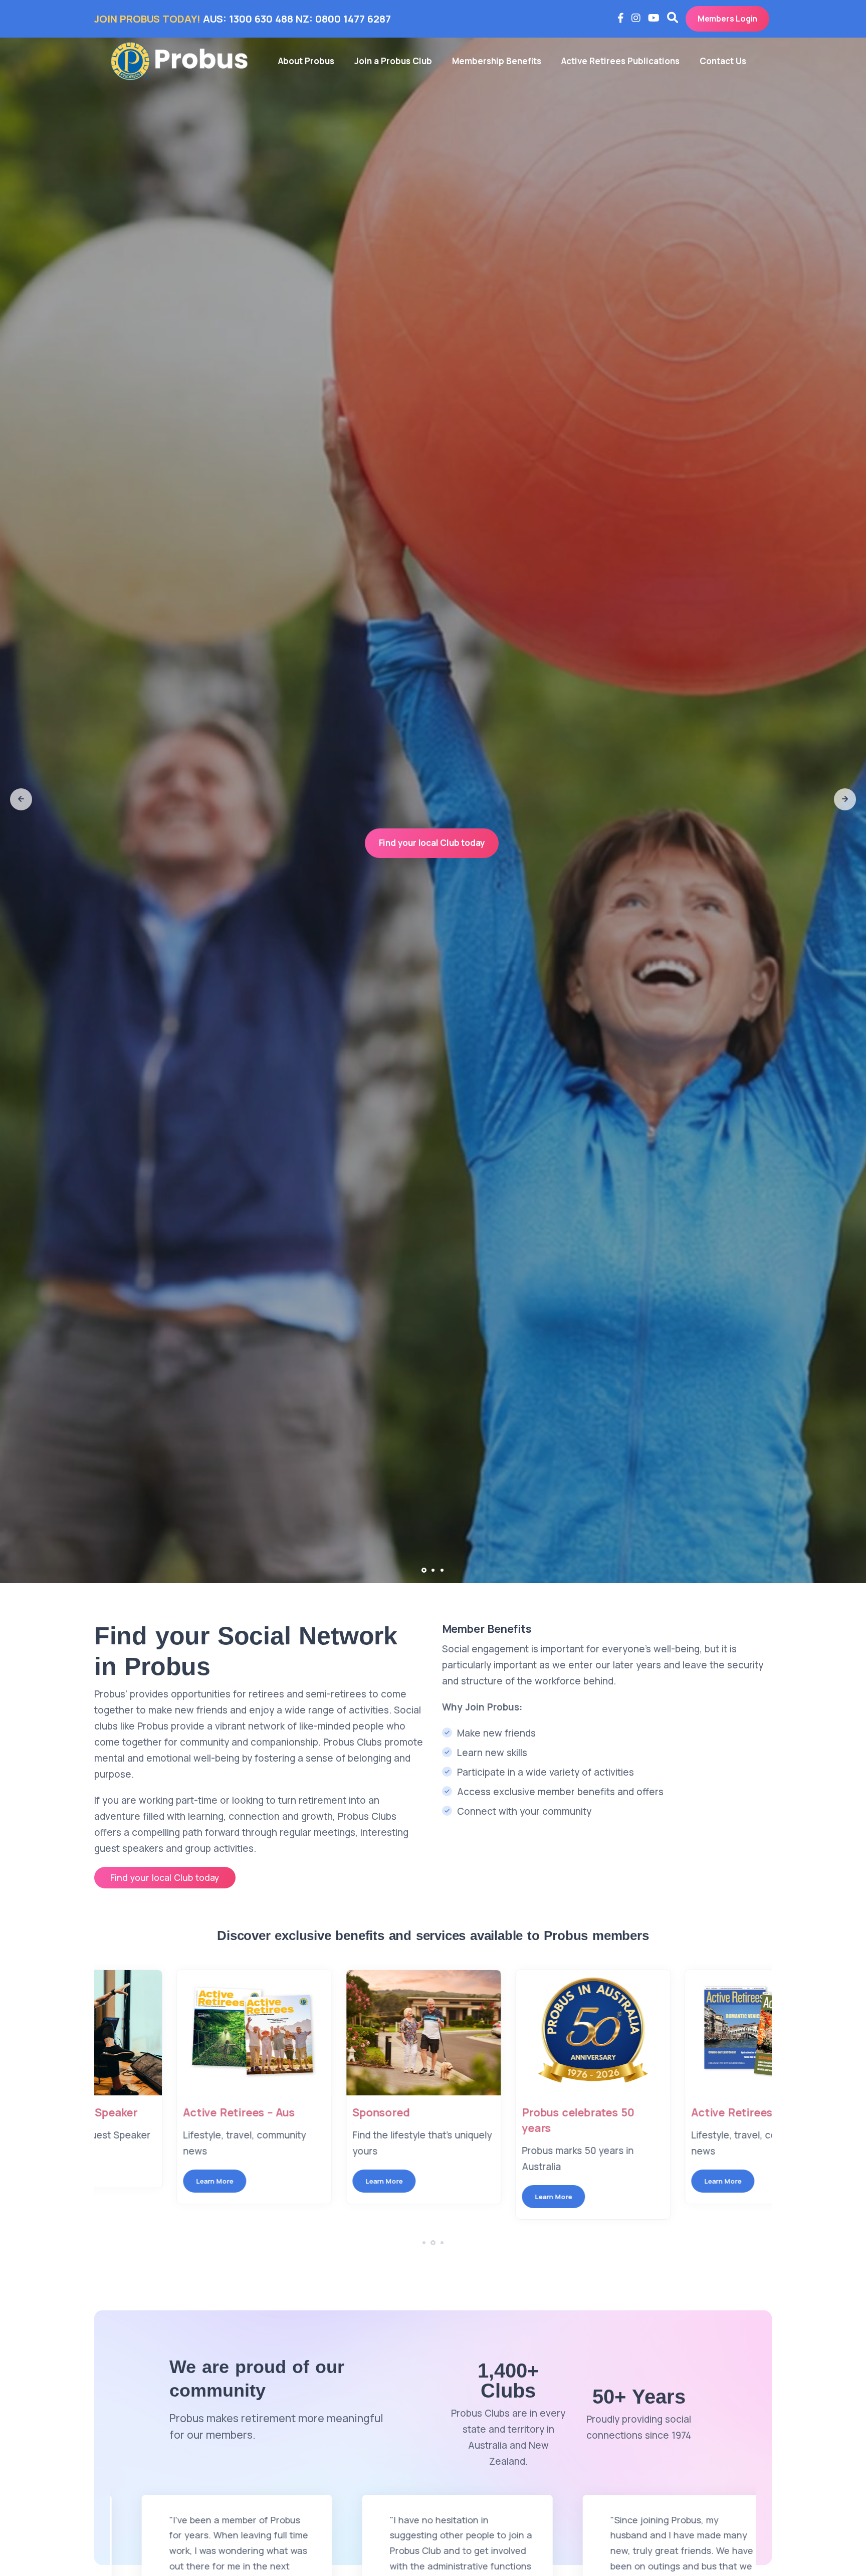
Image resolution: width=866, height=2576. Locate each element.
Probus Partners (659, 2112)
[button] (21, 799)
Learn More (139, 2181)
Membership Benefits (497, 61)
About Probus (306, 61)
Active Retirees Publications (620, 61)
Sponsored (136, 2112)
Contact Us (723, 61)
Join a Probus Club (393, 61)
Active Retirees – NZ (500, 2112)
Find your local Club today (432, 843)
